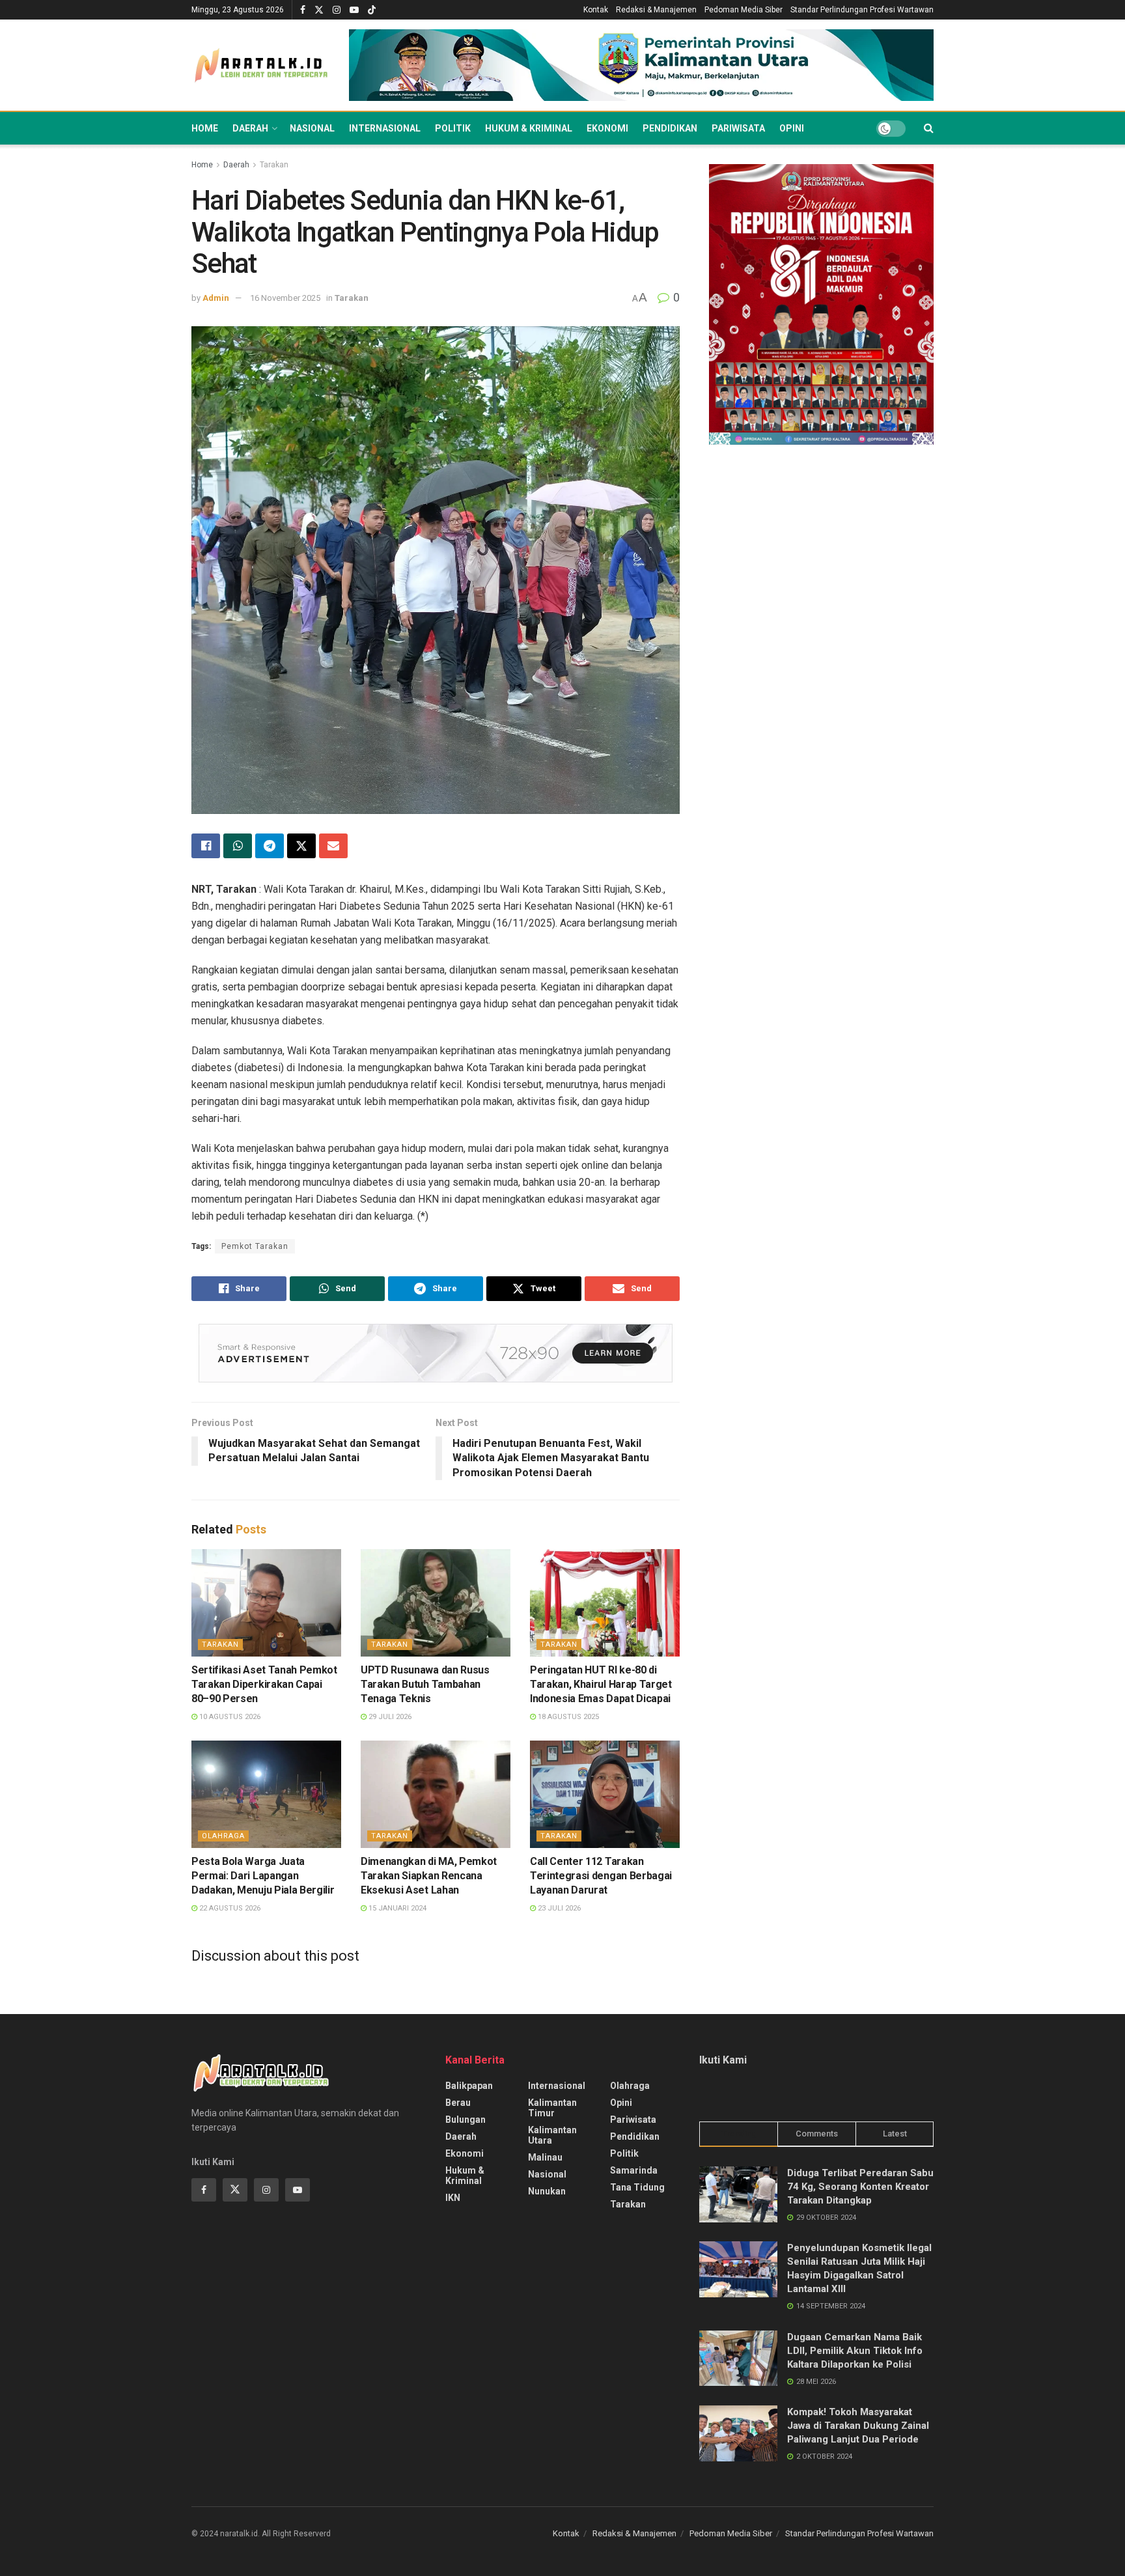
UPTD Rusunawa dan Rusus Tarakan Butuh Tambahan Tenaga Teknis (425, 1685)
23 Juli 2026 (558, 1908)
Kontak (596, 10)
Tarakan (274, 165)
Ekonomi (607, 128)
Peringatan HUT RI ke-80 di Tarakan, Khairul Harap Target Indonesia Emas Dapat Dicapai (601, 1685)
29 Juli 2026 (389, 1717)
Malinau (545, 2157)
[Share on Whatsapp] (238, 846)
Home (205, 128)
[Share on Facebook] (206, 846)
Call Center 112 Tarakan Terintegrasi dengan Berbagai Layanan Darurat (601, 1876)
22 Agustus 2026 (229, 1908)
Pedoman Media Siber (743, 10)
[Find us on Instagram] (337, 10)
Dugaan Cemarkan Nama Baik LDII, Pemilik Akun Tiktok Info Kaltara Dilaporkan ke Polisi (855, 2351)
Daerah (250, 128)
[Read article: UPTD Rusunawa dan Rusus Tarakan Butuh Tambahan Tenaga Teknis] (436, 1603)
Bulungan (465, 2120)
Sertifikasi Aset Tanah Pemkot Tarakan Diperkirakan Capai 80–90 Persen (264, 1685)
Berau (458, 2103)
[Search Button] (929, 128)
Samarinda (634, 2170)
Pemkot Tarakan (255, 1246)
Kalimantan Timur (552, 2108)
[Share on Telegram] (270, 846)
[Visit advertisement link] (641, 65)
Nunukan (547, 2191)
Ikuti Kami (723, 2060)
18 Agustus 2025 (567, 1717)
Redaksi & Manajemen (656, 10)
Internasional (385, 128)
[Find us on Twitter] (319, 10)
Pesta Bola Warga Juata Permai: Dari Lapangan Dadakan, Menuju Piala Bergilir (263, 1876)
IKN (453, 2198)
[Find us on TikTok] (372, 10)
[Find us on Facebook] (303, 10)
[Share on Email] (333, 846)
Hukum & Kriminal (529, 128)
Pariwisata (738, 128)
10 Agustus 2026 (229, 1717)
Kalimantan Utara (552, 2135)
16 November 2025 (285, 298)
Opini (792, 128)
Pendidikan (670, 128)
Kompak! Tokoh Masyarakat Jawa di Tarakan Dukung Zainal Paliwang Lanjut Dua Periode (858, 2426)
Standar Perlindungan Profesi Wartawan (862, 10)
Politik (453, 128)
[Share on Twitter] (301, 846)
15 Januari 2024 (396, 1908)
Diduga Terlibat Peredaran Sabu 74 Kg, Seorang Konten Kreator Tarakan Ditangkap (860, 2187)
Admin (216, 298)
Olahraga (223, 1836)
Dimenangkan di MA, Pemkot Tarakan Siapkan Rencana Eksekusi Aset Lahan (429, 1876)
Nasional (312, 128)
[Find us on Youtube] (354, 10)
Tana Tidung (637, 2187)
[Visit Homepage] (261, 65)
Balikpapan (469, 2086)
